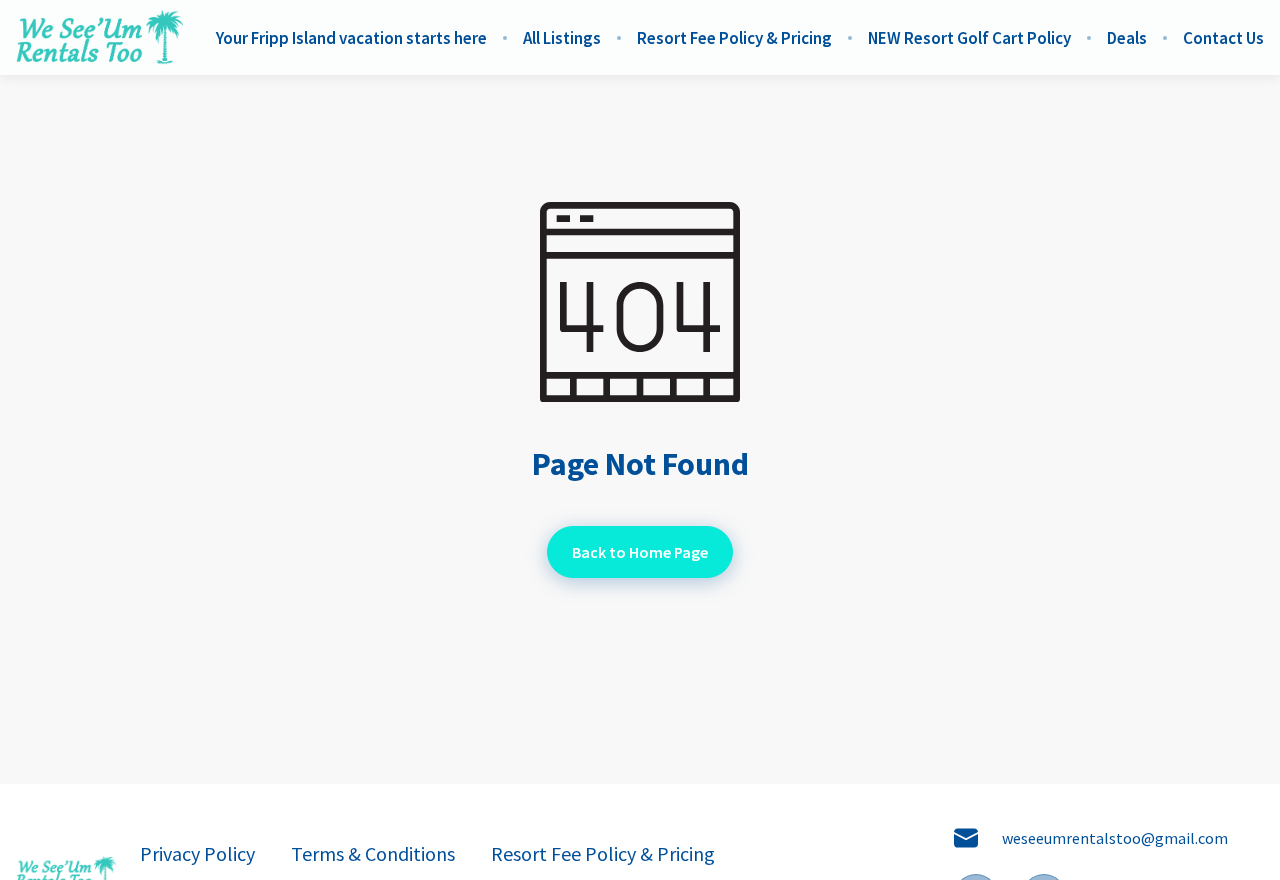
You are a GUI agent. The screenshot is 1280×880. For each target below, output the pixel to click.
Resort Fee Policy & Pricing (734, 38)
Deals (1127, 38)
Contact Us (1223, 38)
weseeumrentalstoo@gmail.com (1115, 838)
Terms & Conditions (373, 854)
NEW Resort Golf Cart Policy (969, 38)
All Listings (562, 38)
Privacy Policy (197, 854)
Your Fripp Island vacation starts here (351, 38)
